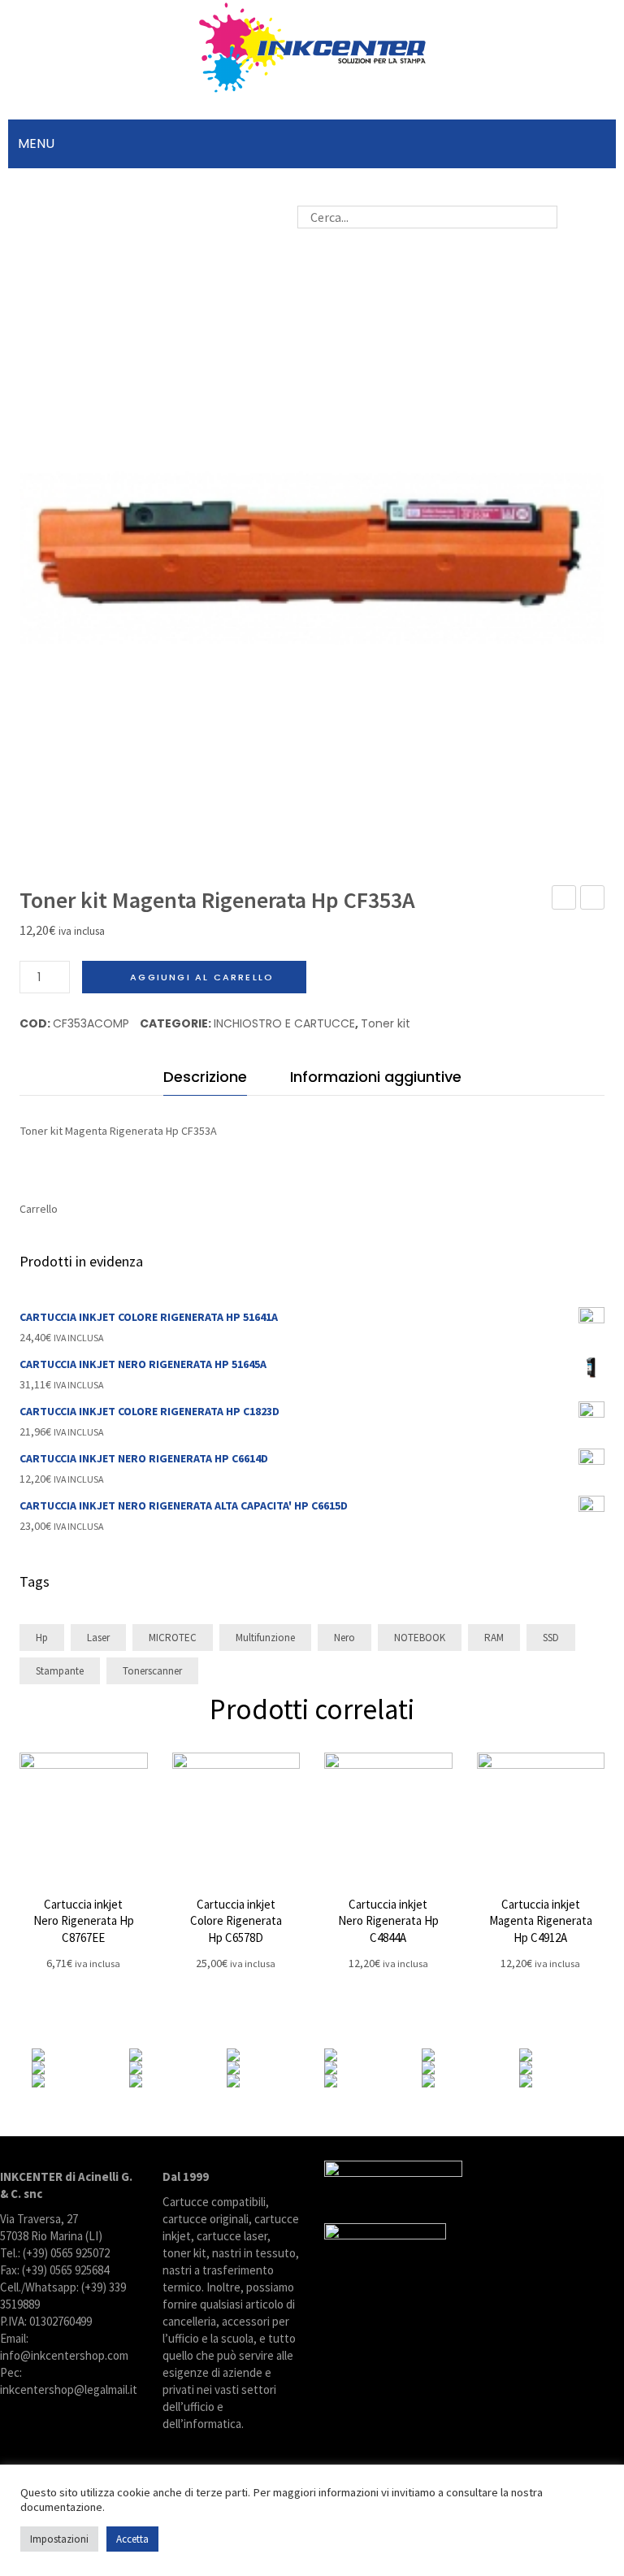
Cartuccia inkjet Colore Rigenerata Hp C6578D (236, 1921)
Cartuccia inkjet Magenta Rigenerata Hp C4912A (541, 1921)
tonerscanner (152, 1671)
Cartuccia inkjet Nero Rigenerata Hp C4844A (388, 1921)
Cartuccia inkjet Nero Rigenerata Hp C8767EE (84, 1921)
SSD (551, 1638)
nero (344, 1638)
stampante (60, 1671)
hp (42, 1638)
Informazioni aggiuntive (376, 1077)
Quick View (83, 1816)
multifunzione (265, 1638)
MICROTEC (173, 1638)
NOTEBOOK (420, 1638)
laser (98, 1638)
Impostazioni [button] (59, 2539)
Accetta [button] (132, 2539)
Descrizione (205, 1077)
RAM (494, 1638)
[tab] (205, 1081)
